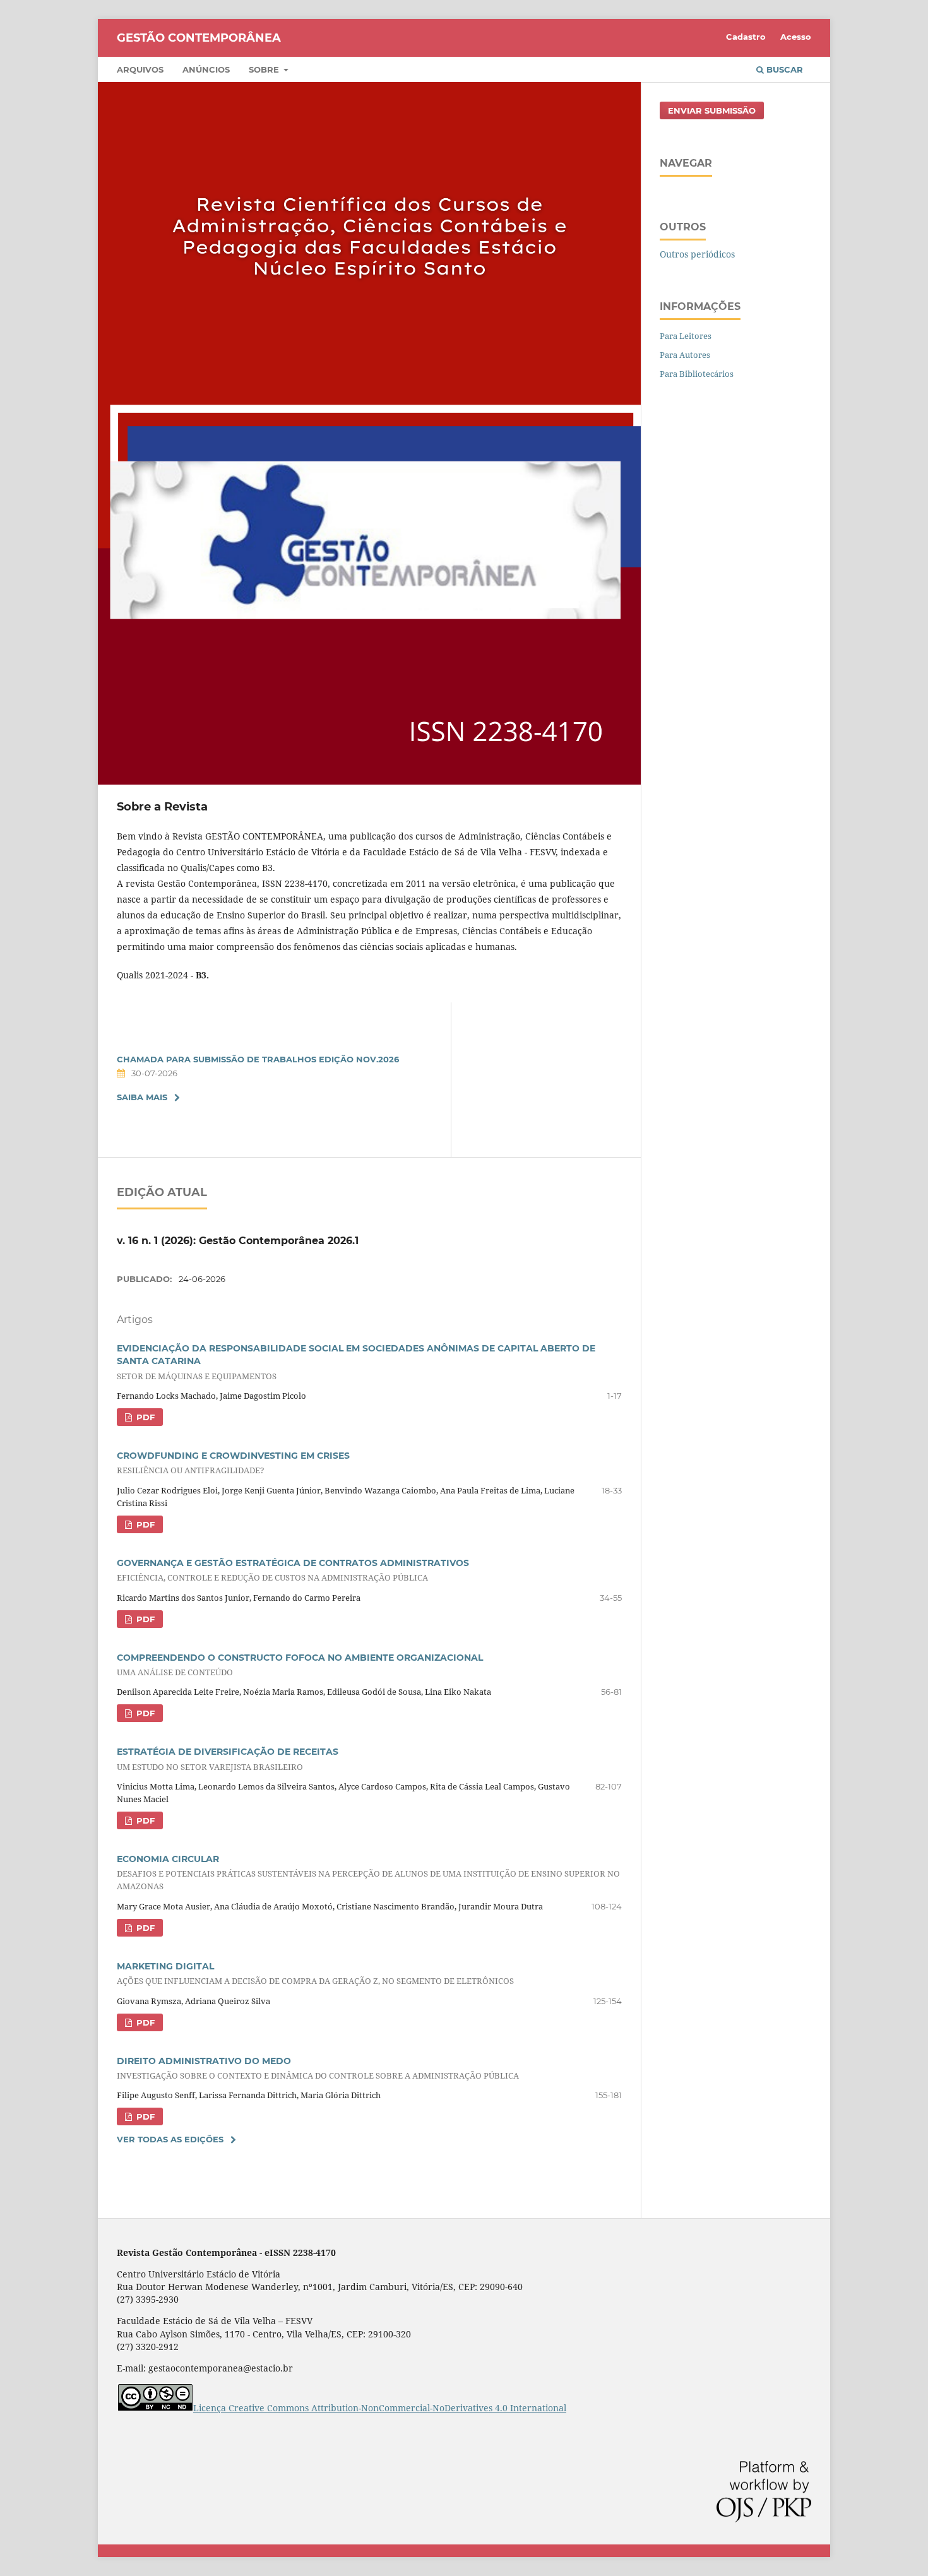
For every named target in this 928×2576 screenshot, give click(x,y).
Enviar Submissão (712, 110)
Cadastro (746, 37)
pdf (144, 1417)
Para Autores (685, 355)
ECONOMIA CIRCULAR (368, 1873)
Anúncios (206, 69)
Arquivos (140, 69)
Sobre (265, 69)
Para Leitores (686, 336)
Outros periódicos (697, 254)
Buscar (783, 69)
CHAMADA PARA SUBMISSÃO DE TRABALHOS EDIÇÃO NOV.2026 (258, 1059)
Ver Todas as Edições (170, 2139)
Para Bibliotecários (697, 374)
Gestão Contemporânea (199, 38)
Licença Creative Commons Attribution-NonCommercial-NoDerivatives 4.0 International (380, 2408)
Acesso (796, 37)
